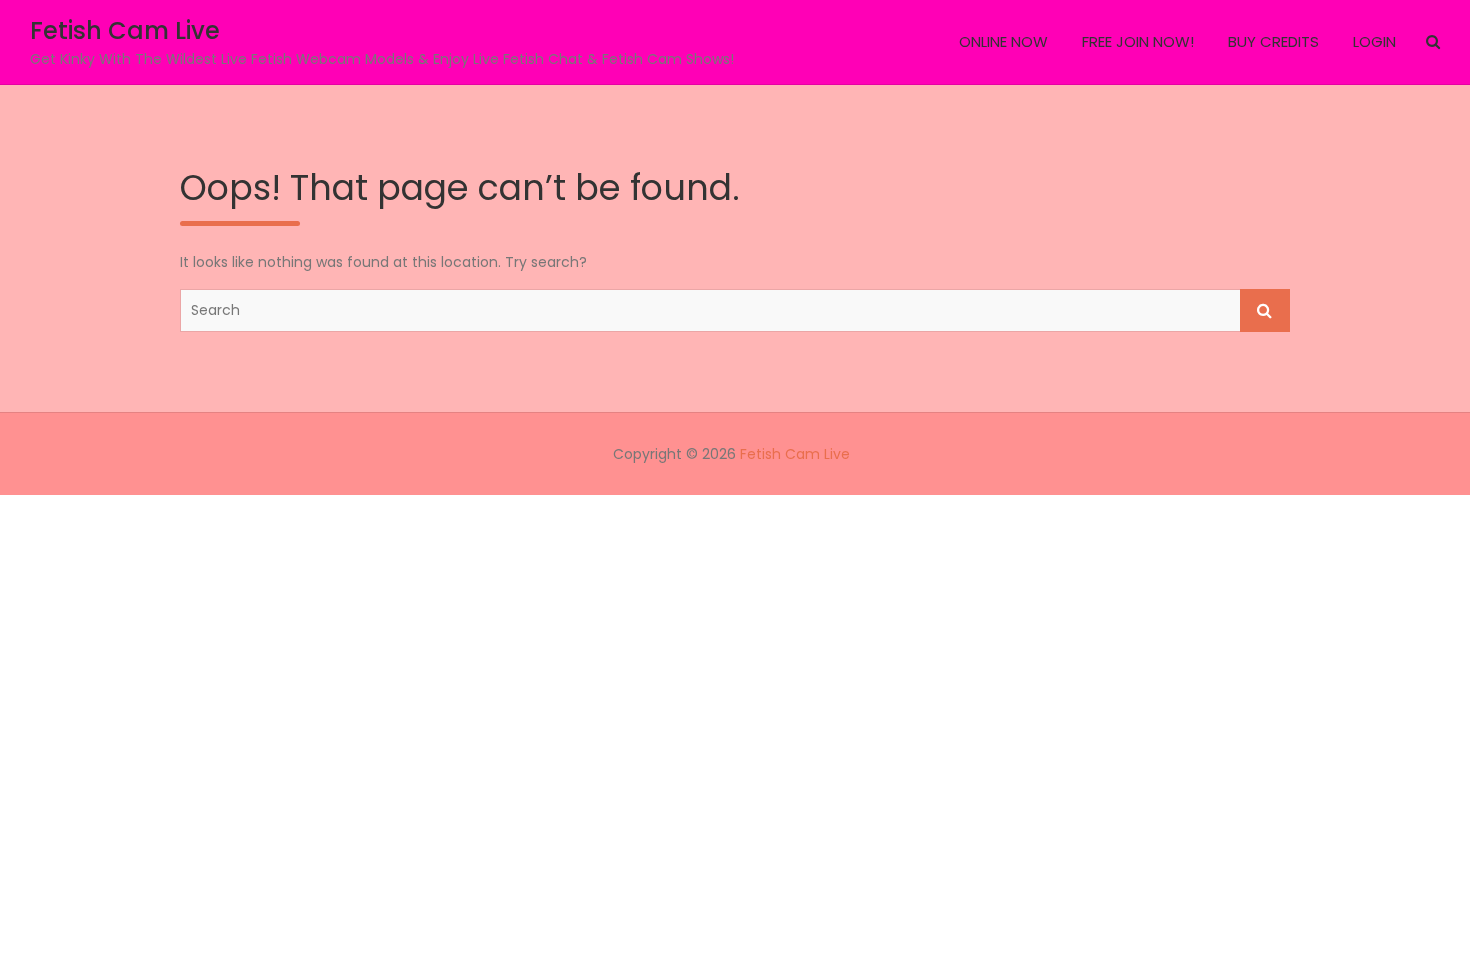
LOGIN (1374, 41)
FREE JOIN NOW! (1138, 41)
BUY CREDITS (1273, 41)
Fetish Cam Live (125, 30)
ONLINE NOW (1003, 41)
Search (1265, 310)
